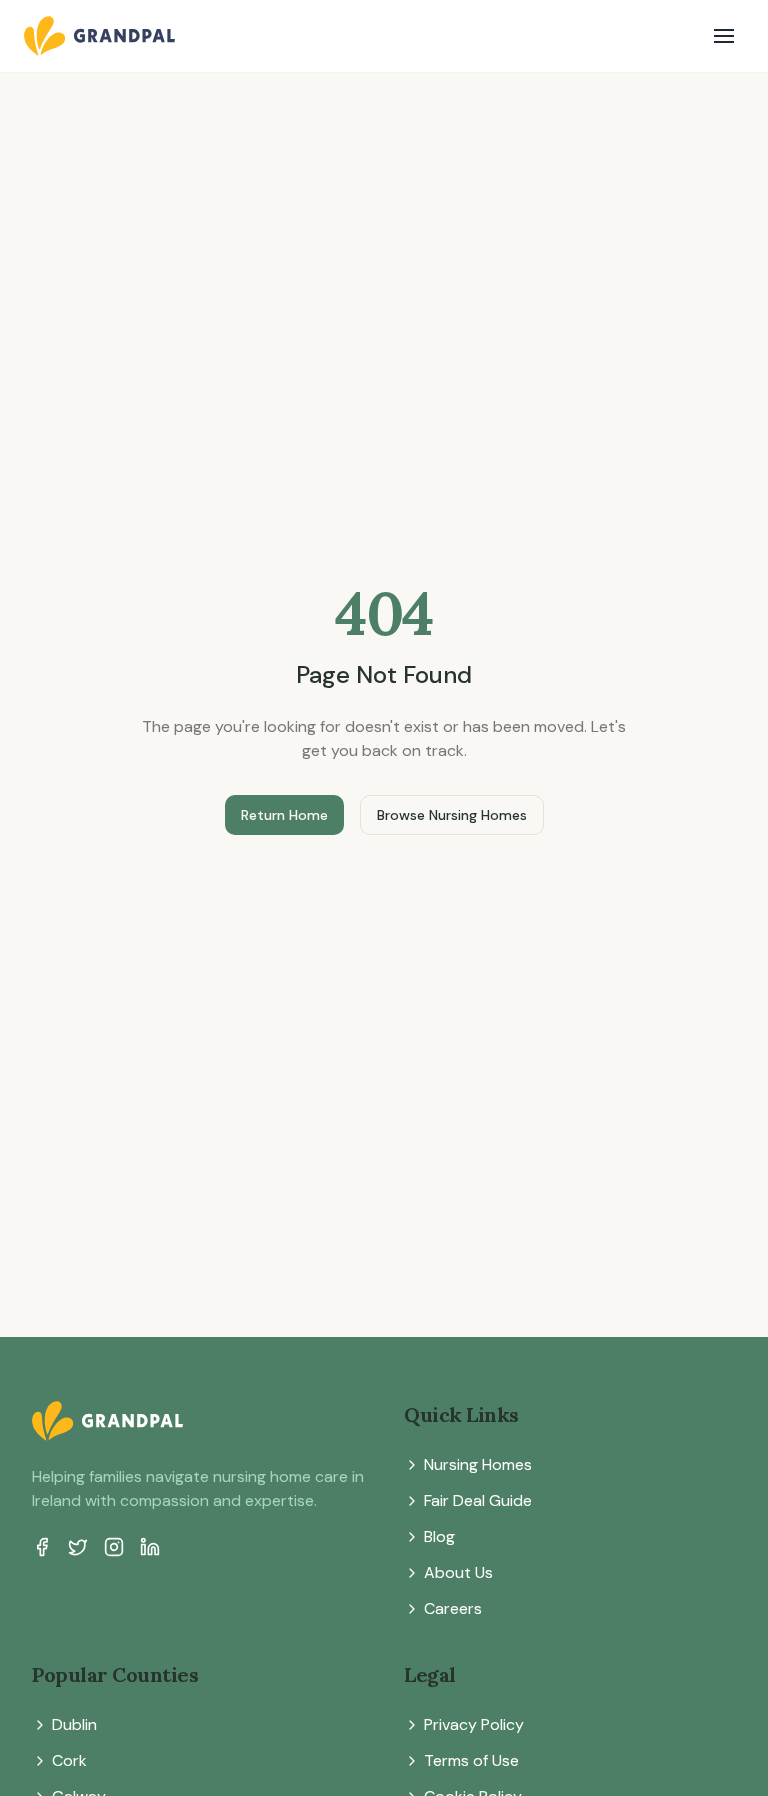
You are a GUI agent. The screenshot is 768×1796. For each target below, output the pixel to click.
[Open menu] (724, 36)
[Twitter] (78, 1547)
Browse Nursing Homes (452, 815)
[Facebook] (42, 1547)
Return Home (284, 815)
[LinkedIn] (150, 1547)
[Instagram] (114, 1547)
